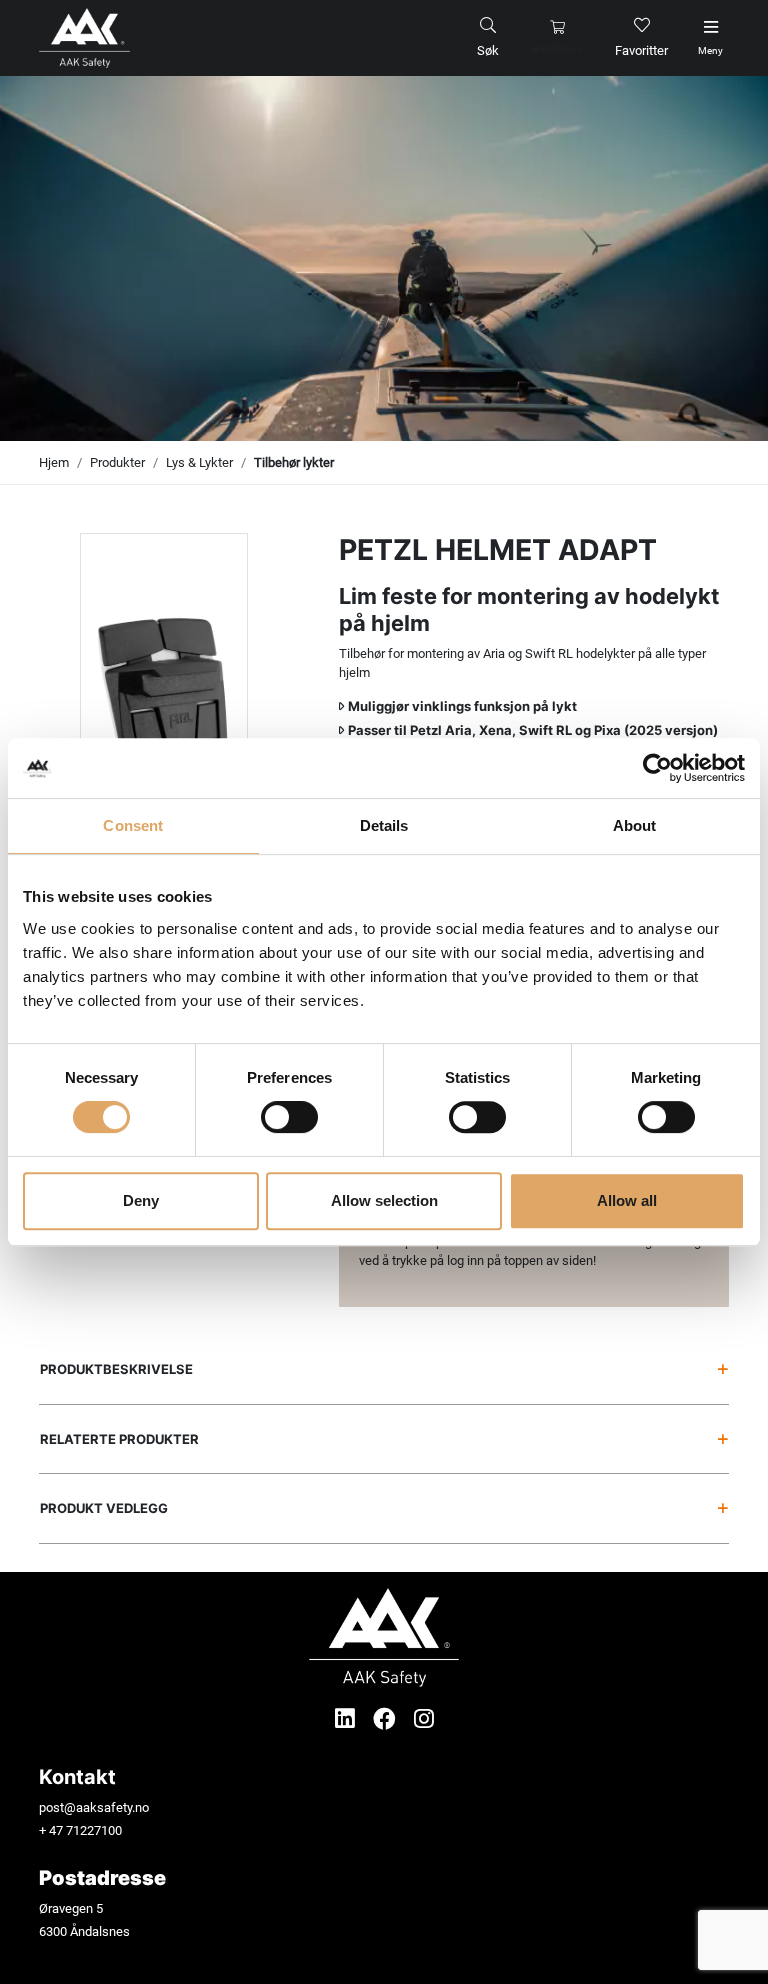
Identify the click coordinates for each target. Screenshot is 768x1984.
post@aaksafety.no (94, 1807)
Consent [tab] (133, 825)
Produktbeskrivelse (116, 1369)
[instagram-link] (424, 1719)
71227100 (94, 1830)
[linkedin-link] (348, 1719)
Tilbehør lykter (294, 462)
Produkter (117, 462)
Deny (141, 1200)
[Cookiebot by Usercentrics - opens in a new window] (657, 768)
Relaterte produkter (119, 1439)
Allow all (627, 1200)
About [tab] (635, 825)
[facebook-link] (387, 1719)
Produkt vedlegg (104, 1508)
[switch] (289, 1117)
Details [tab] (384, 825)
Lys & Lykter (199, 462)
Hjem (54, 462)
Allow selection (384, 1200)
